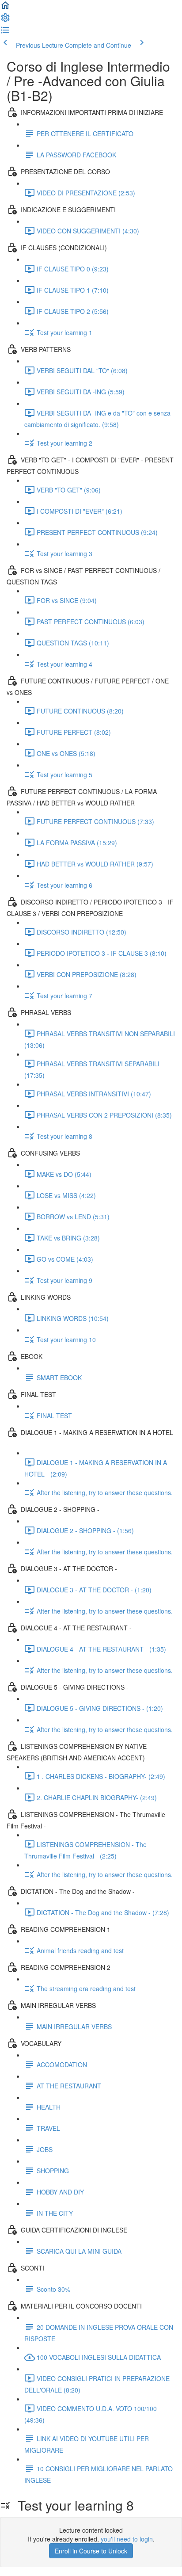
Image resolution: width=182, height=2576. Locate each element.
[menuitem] (5, 20)
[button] (5, 8)
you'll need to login (127, 2539)
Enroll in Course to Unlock (91, 2551)
